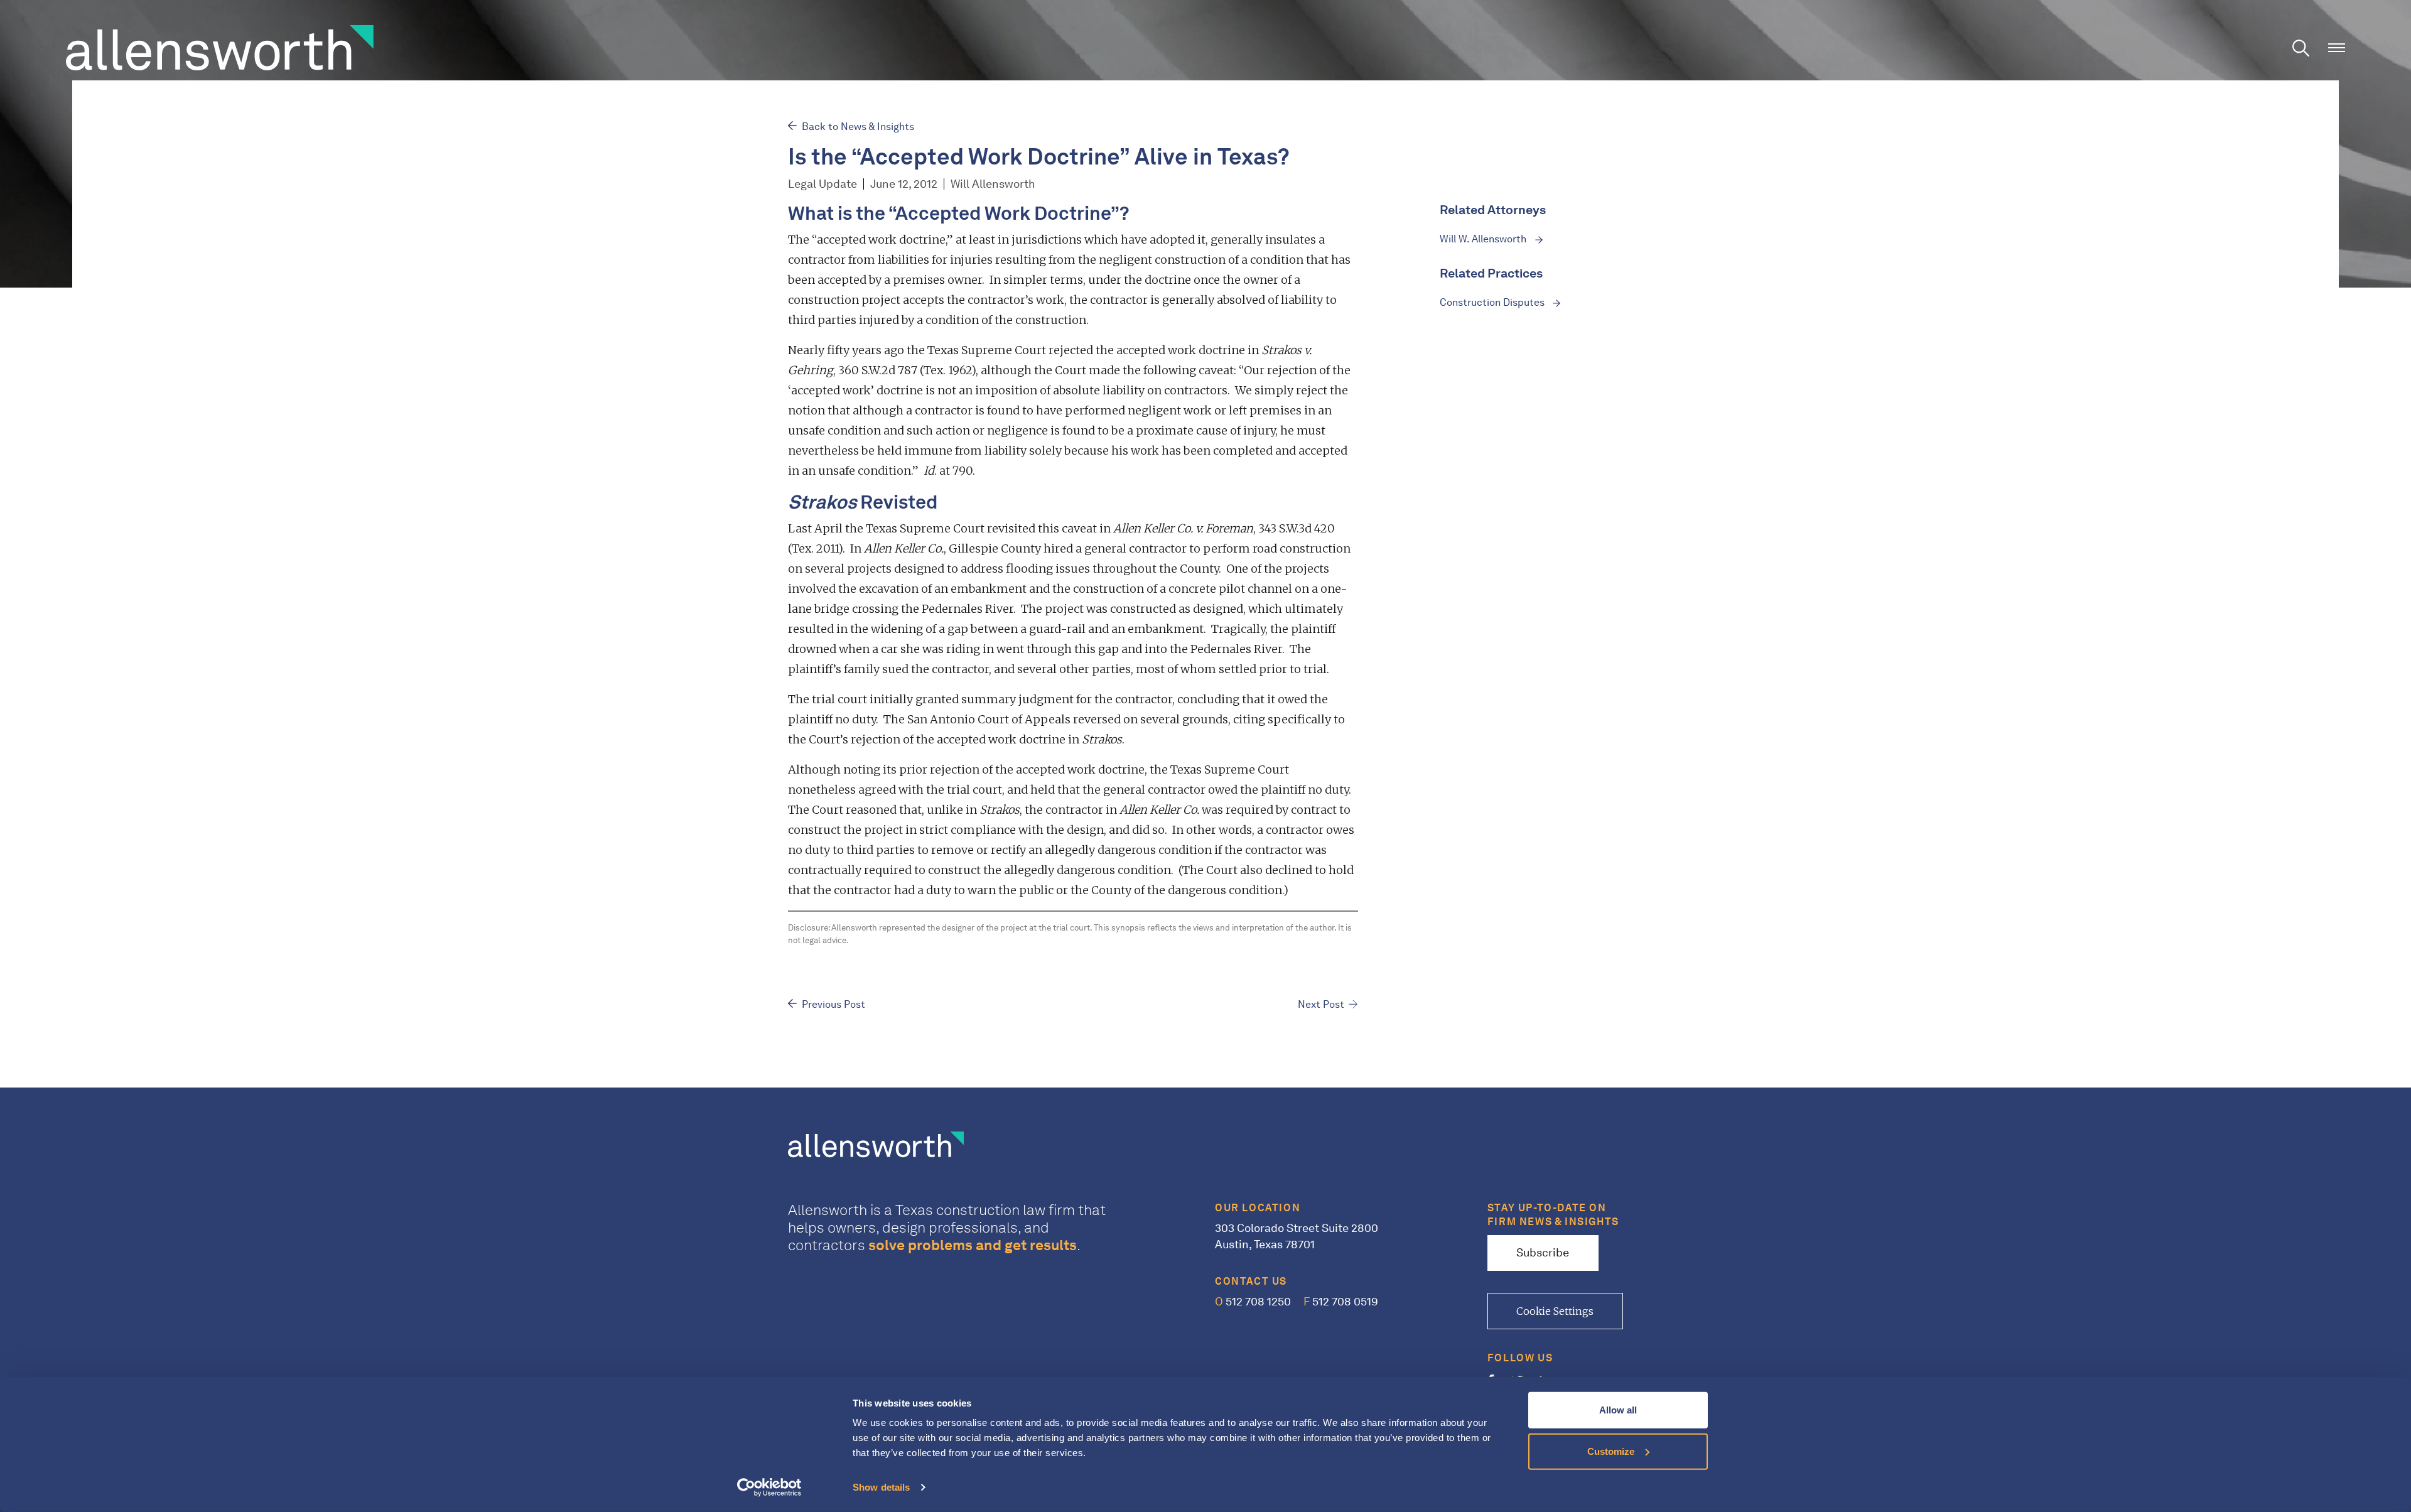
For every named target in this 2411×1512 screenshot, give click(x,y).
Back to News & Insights (858, 127)
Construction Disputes (1493, 302)
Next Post (1321, 1004)
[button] (2337, 48)
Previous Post (833, 1004)
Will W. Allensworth (1484, 239)
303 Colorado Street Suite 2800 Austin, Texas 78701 (1297, 1236)
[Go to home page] (220, 46)
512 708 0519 (1341, 1302)
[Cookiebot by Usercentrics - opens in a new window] (769, 1488)
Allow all (1618, 1410)
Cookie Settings (1555, 1311)
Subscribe (1543, 1253)
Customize (1611, 1451)
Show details (881, 1487)
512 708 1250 (1253, 1302)
